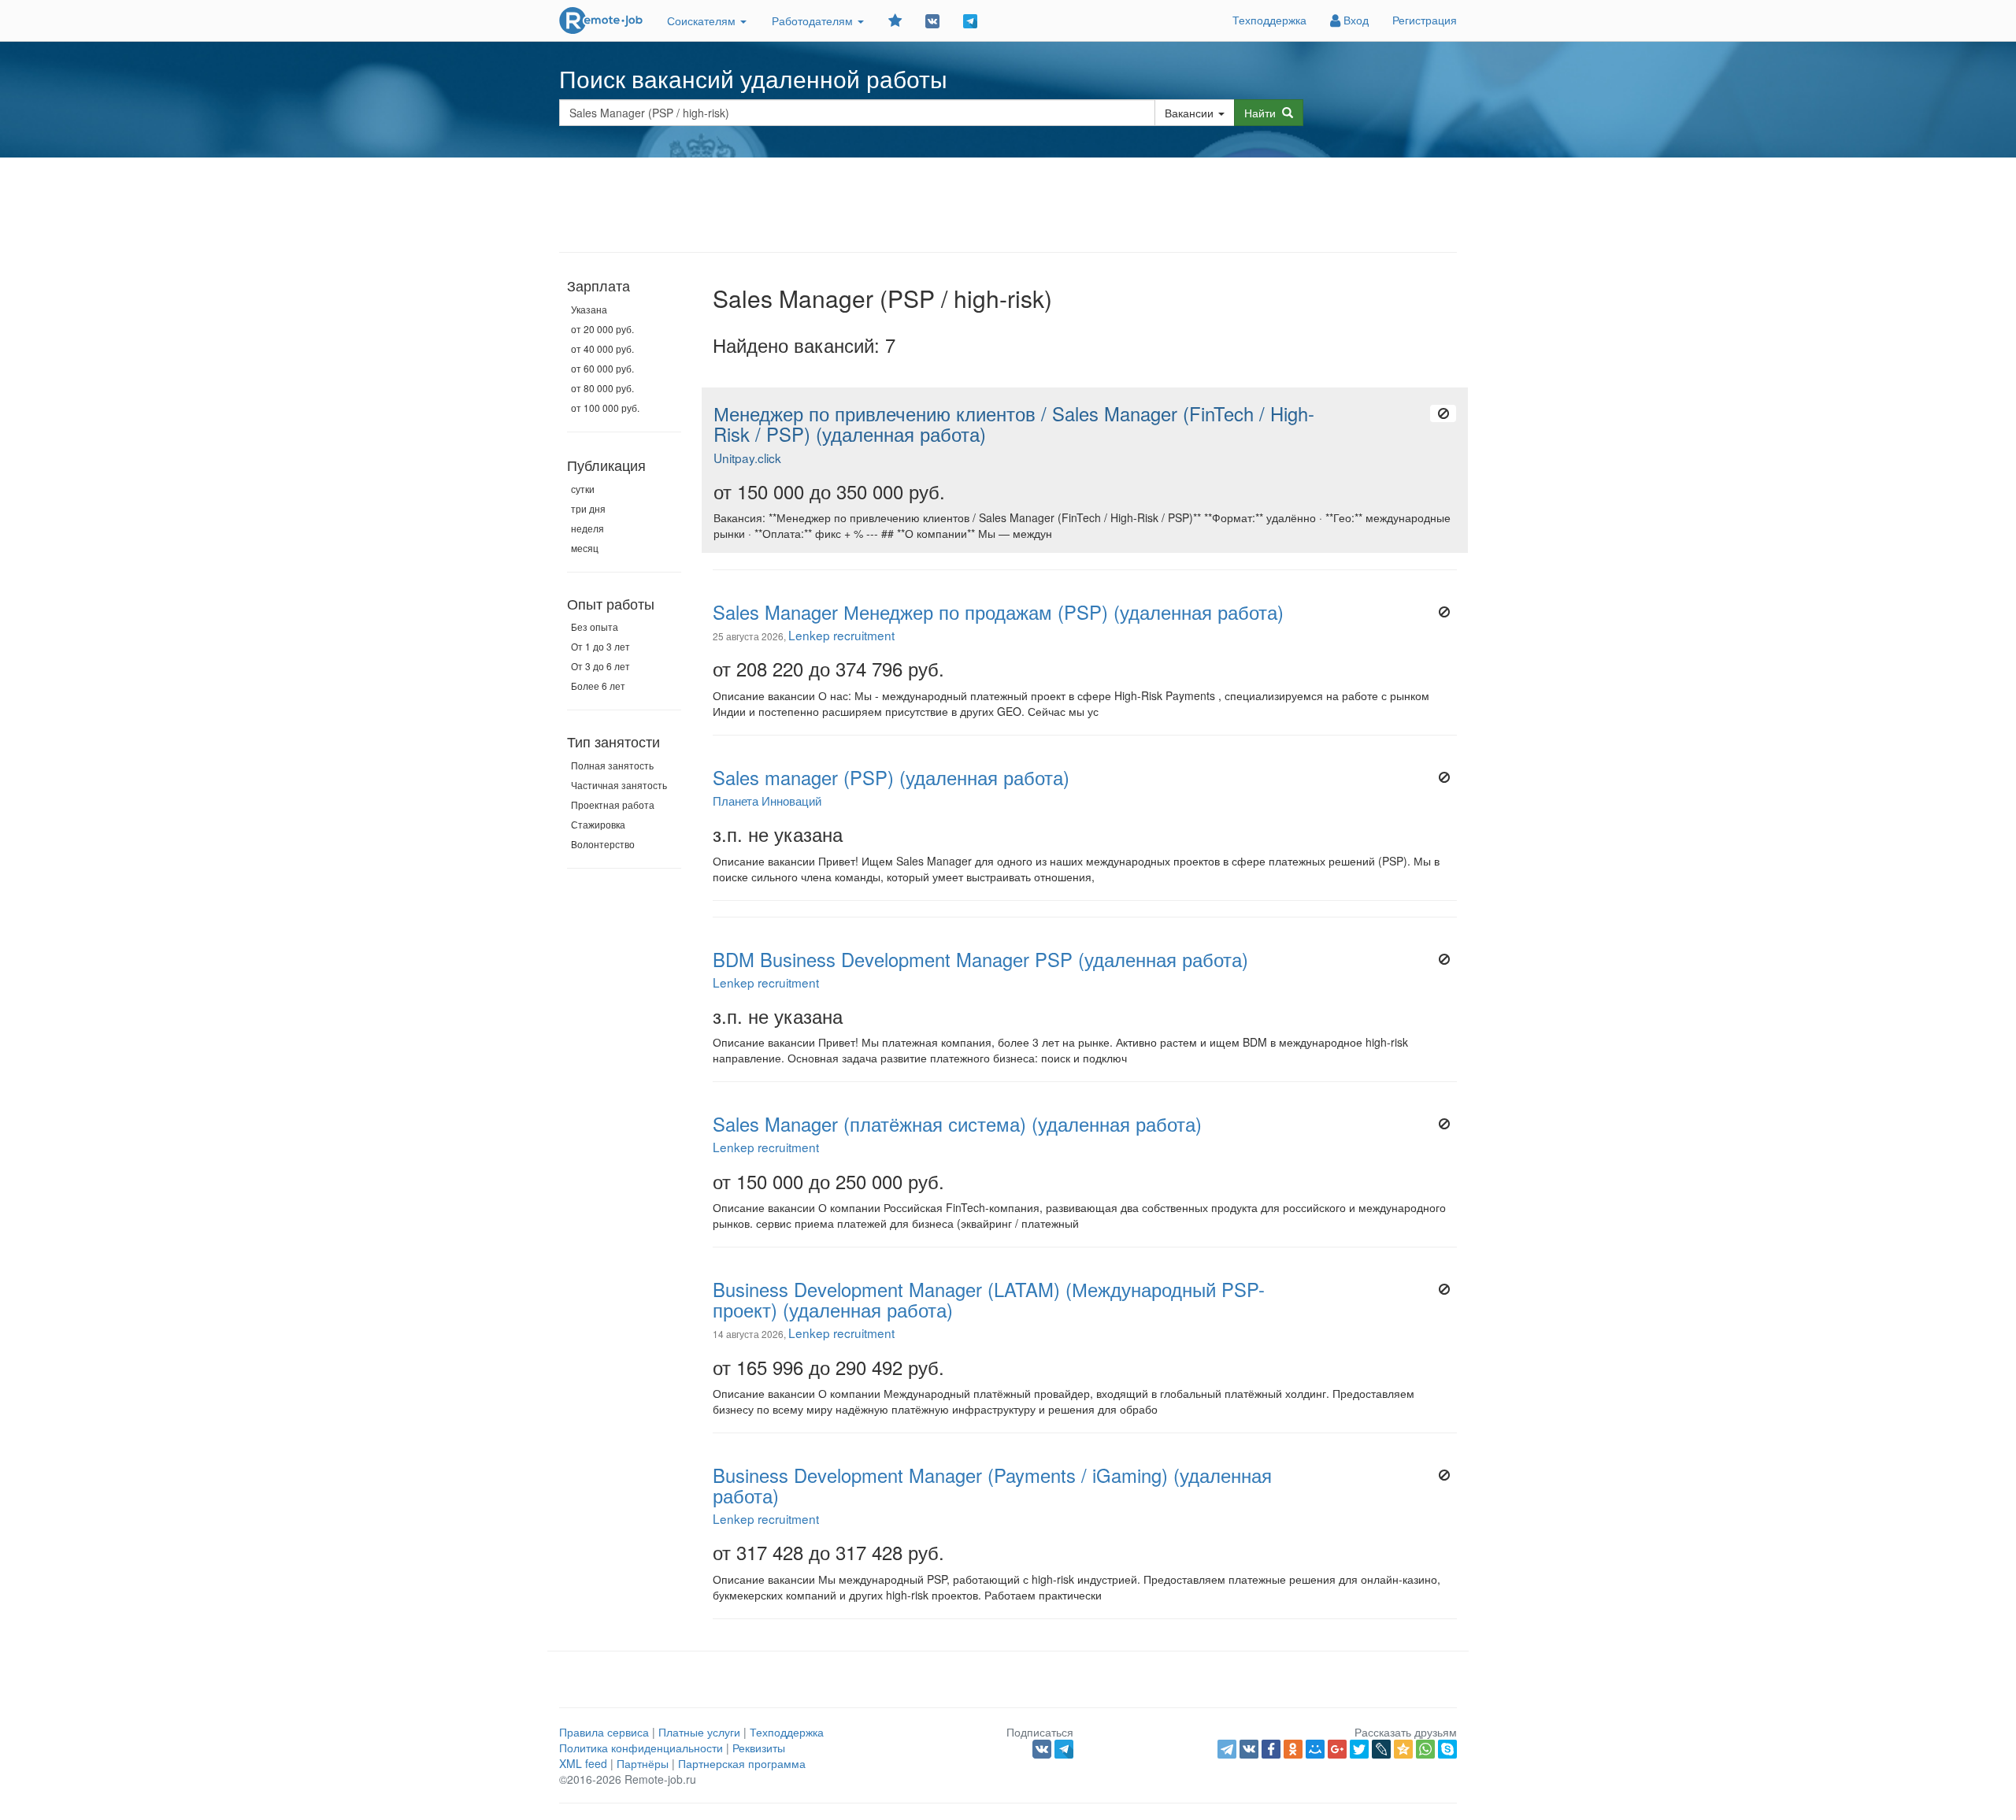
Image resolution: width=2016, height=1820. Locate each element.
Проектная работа (613, 804)
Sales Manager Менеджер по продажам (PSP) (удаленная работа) (998, 612)
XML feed (583, 1763)
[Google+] (1337, 1749)
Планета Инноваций (767, 800)
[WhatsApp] (1425, 1749)
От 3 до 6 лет (600, 666)
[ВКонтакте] (1249, 1749)
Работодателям (814, 20)
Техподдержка (1269, 20)
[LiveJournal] (1381, 1749)
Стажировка (598, 824)
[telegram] (1227, 1749)
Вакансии (1189, 113)
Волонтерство (603, 844)
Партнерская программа (742, 1763)
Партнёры (643, 1763)
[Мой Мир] (1315, 1749)
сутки (583, 489)
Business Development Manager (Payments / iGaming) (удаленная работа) (992, 1485)
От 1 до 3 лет (600, 646)
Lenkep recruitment (841, 635)
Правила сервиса (604, 1732)
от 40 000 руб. (602, 348)
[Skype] (1447, 1749)
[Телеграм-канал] (970, 20)
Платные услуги (699, 1732)
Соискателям (703, 20)
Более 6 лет (598, 686)
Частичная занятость (619, 785)
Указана (589, 309)
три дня (588, 508)
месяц (585, 548)
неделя (587, 528)
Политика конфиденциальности (641, 1748)
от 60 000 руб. (602, 368)
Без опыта (595, 626)
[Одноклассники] (1293, 1749)
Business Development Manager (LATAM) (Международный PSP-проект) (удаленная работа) (989, 1299)
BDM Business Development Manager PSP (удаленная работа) (980, 959)
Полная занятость (612, 765)
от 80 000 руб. (602, 388)
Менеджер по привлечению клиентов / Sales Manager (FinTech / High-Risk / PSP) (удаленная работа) (1014, 424)
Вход (1354, 20)
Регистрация (1425, 20)
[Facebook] (1271, 1749)
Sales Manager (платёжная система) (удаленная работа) (957, 1124)
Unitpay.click (747, 458)
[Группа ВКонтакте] (932, 20)
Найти (1263, 113)
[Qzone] (1403, 1749)
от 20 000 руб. (602, 329)
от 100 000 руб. (605, 408)
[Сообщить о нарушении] (1443, 413)
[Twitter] (1359, 1749)
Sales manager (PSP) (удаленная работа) (891, 777)
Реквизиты (759, 1748)
